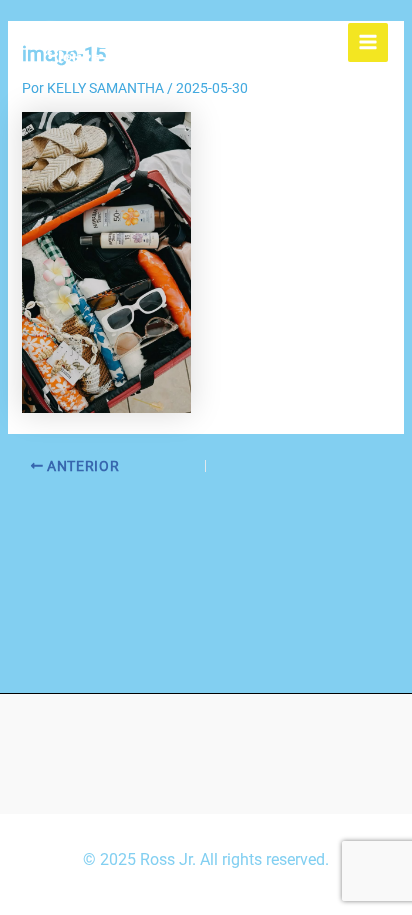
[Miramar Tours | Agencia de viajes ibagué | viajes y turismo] (74, 42)
